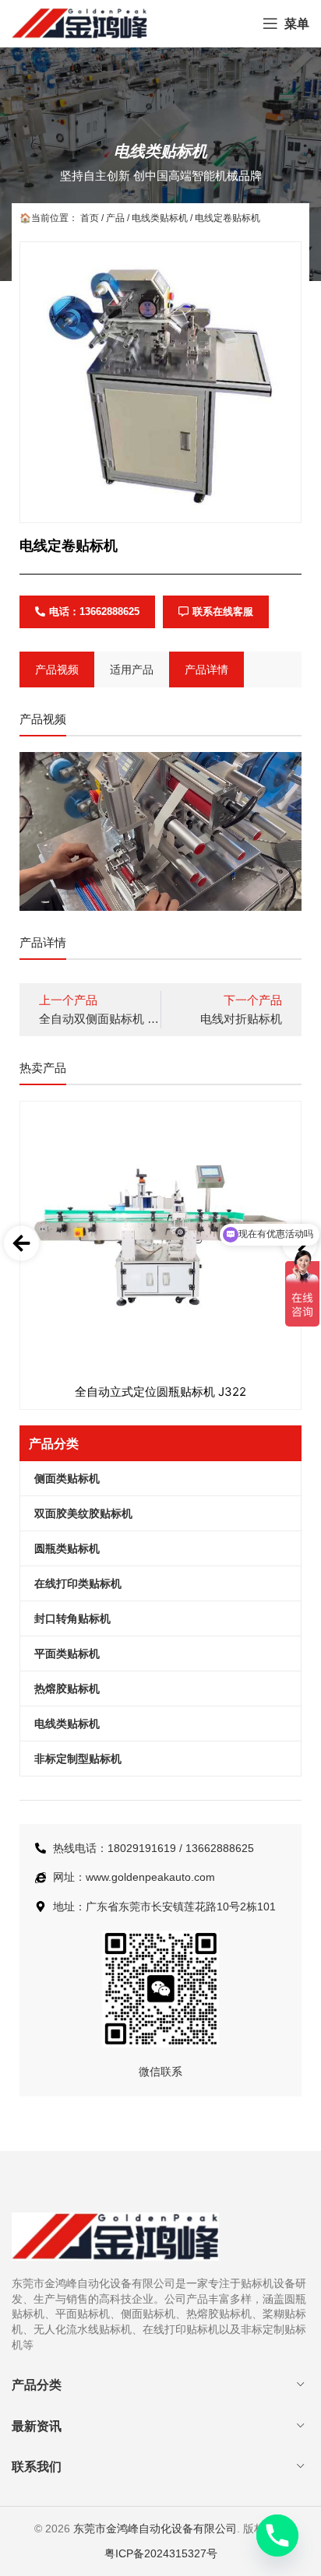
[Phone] (277, 2536)
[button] (21, 1244)
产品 (115, 218)
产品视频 (57, 669)
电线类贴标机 (160, 151)
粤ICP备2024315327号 (161, 2553)
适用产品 (132, 669)
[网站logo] (79, 23)
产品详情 (206, 669)
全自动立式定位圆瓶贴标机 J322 (160, 1392)
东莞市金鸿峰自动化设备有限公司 (155, 2529)
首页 (90, 218)
